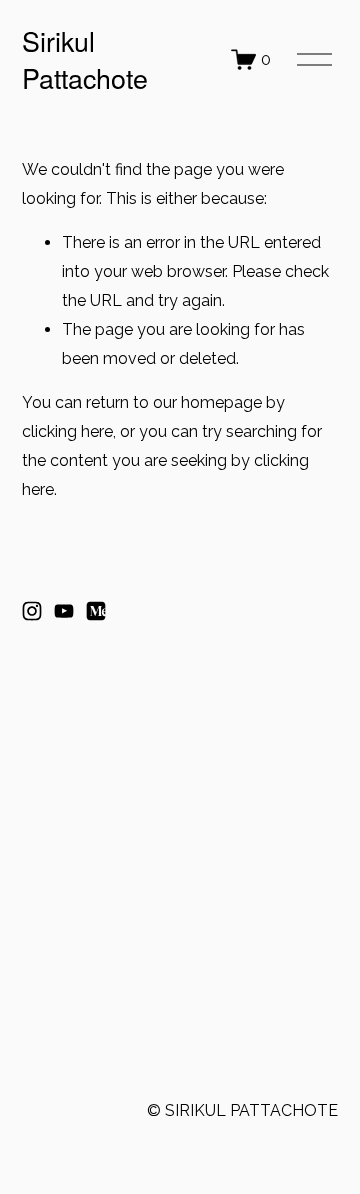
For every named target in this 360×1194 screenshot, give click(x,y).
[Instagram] (32, 611)
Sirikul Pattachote (85, 59)
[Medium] (96, 611)
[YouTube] (64, 611)
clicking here (67, 431)
